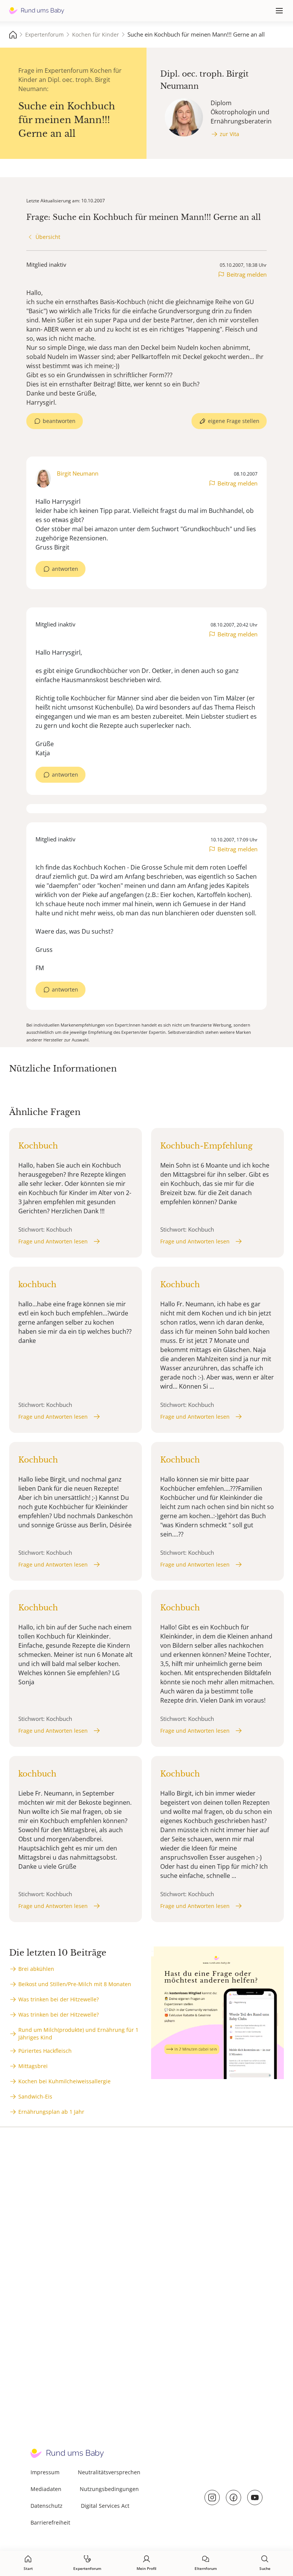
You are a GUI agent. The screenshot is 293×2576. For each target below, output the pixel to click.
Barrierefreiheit (50, 2522)
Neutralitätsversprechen (109, 2472)
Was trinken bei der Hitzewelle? (59, 1999)
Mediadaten (46, 2489)
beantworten (59, 421)
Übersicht (48, 237)
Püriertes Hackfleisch (45, 2051)
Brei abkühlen (36, 1969)
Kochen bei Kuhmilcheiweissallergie (64, 2081)
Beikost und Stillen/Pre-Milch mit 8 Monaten (75, 1984)
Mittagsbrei (33, 2066)
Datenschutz (47, 2506)
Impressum (45, 2472)
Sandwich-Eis (35, 2096)
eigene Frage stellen (234, 421)
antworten (65, 569)
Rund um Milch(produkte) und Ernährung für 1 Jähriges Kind (78, 2034)
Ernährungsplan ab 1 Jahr (51, 2112)
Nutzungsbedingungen (109, 2489)
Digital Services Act (105, 2506)
